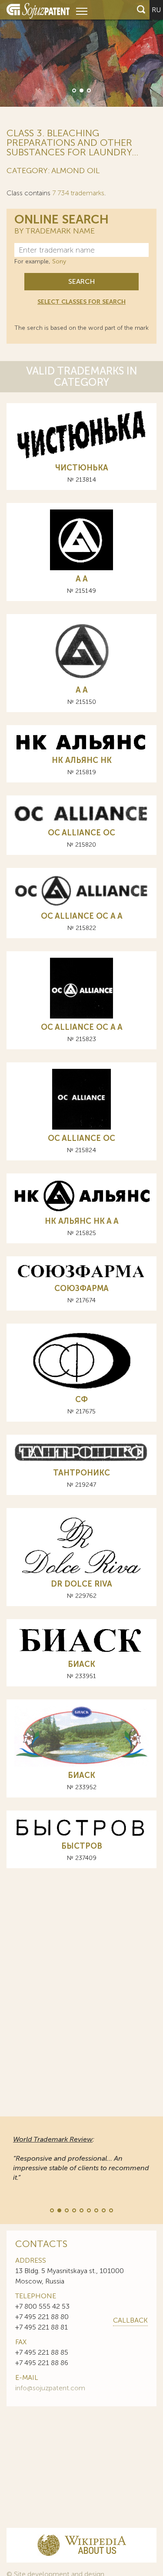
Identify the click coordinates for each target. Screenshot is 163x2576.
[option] (81, 53)
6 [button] (88, 2210)
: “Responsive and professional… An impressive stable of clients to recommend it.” (81, 2158)
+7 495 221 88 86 (42, 2363)
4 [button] (73, 2210)
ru (156, 10)
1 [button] (73, 90)
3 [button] (88, 90)
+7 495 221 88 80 (42, 2317)
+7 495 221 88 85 (42, 2352)
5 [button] (81, 2210)
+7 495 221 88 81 (42, 2327)
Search (81, 281)
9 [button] (110, 2210)
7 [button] (96, 2210)
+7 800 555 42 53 (42, 2306)
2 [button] (81, 90)
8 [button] (103, 2210)
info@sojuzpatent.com (50, 2388)
